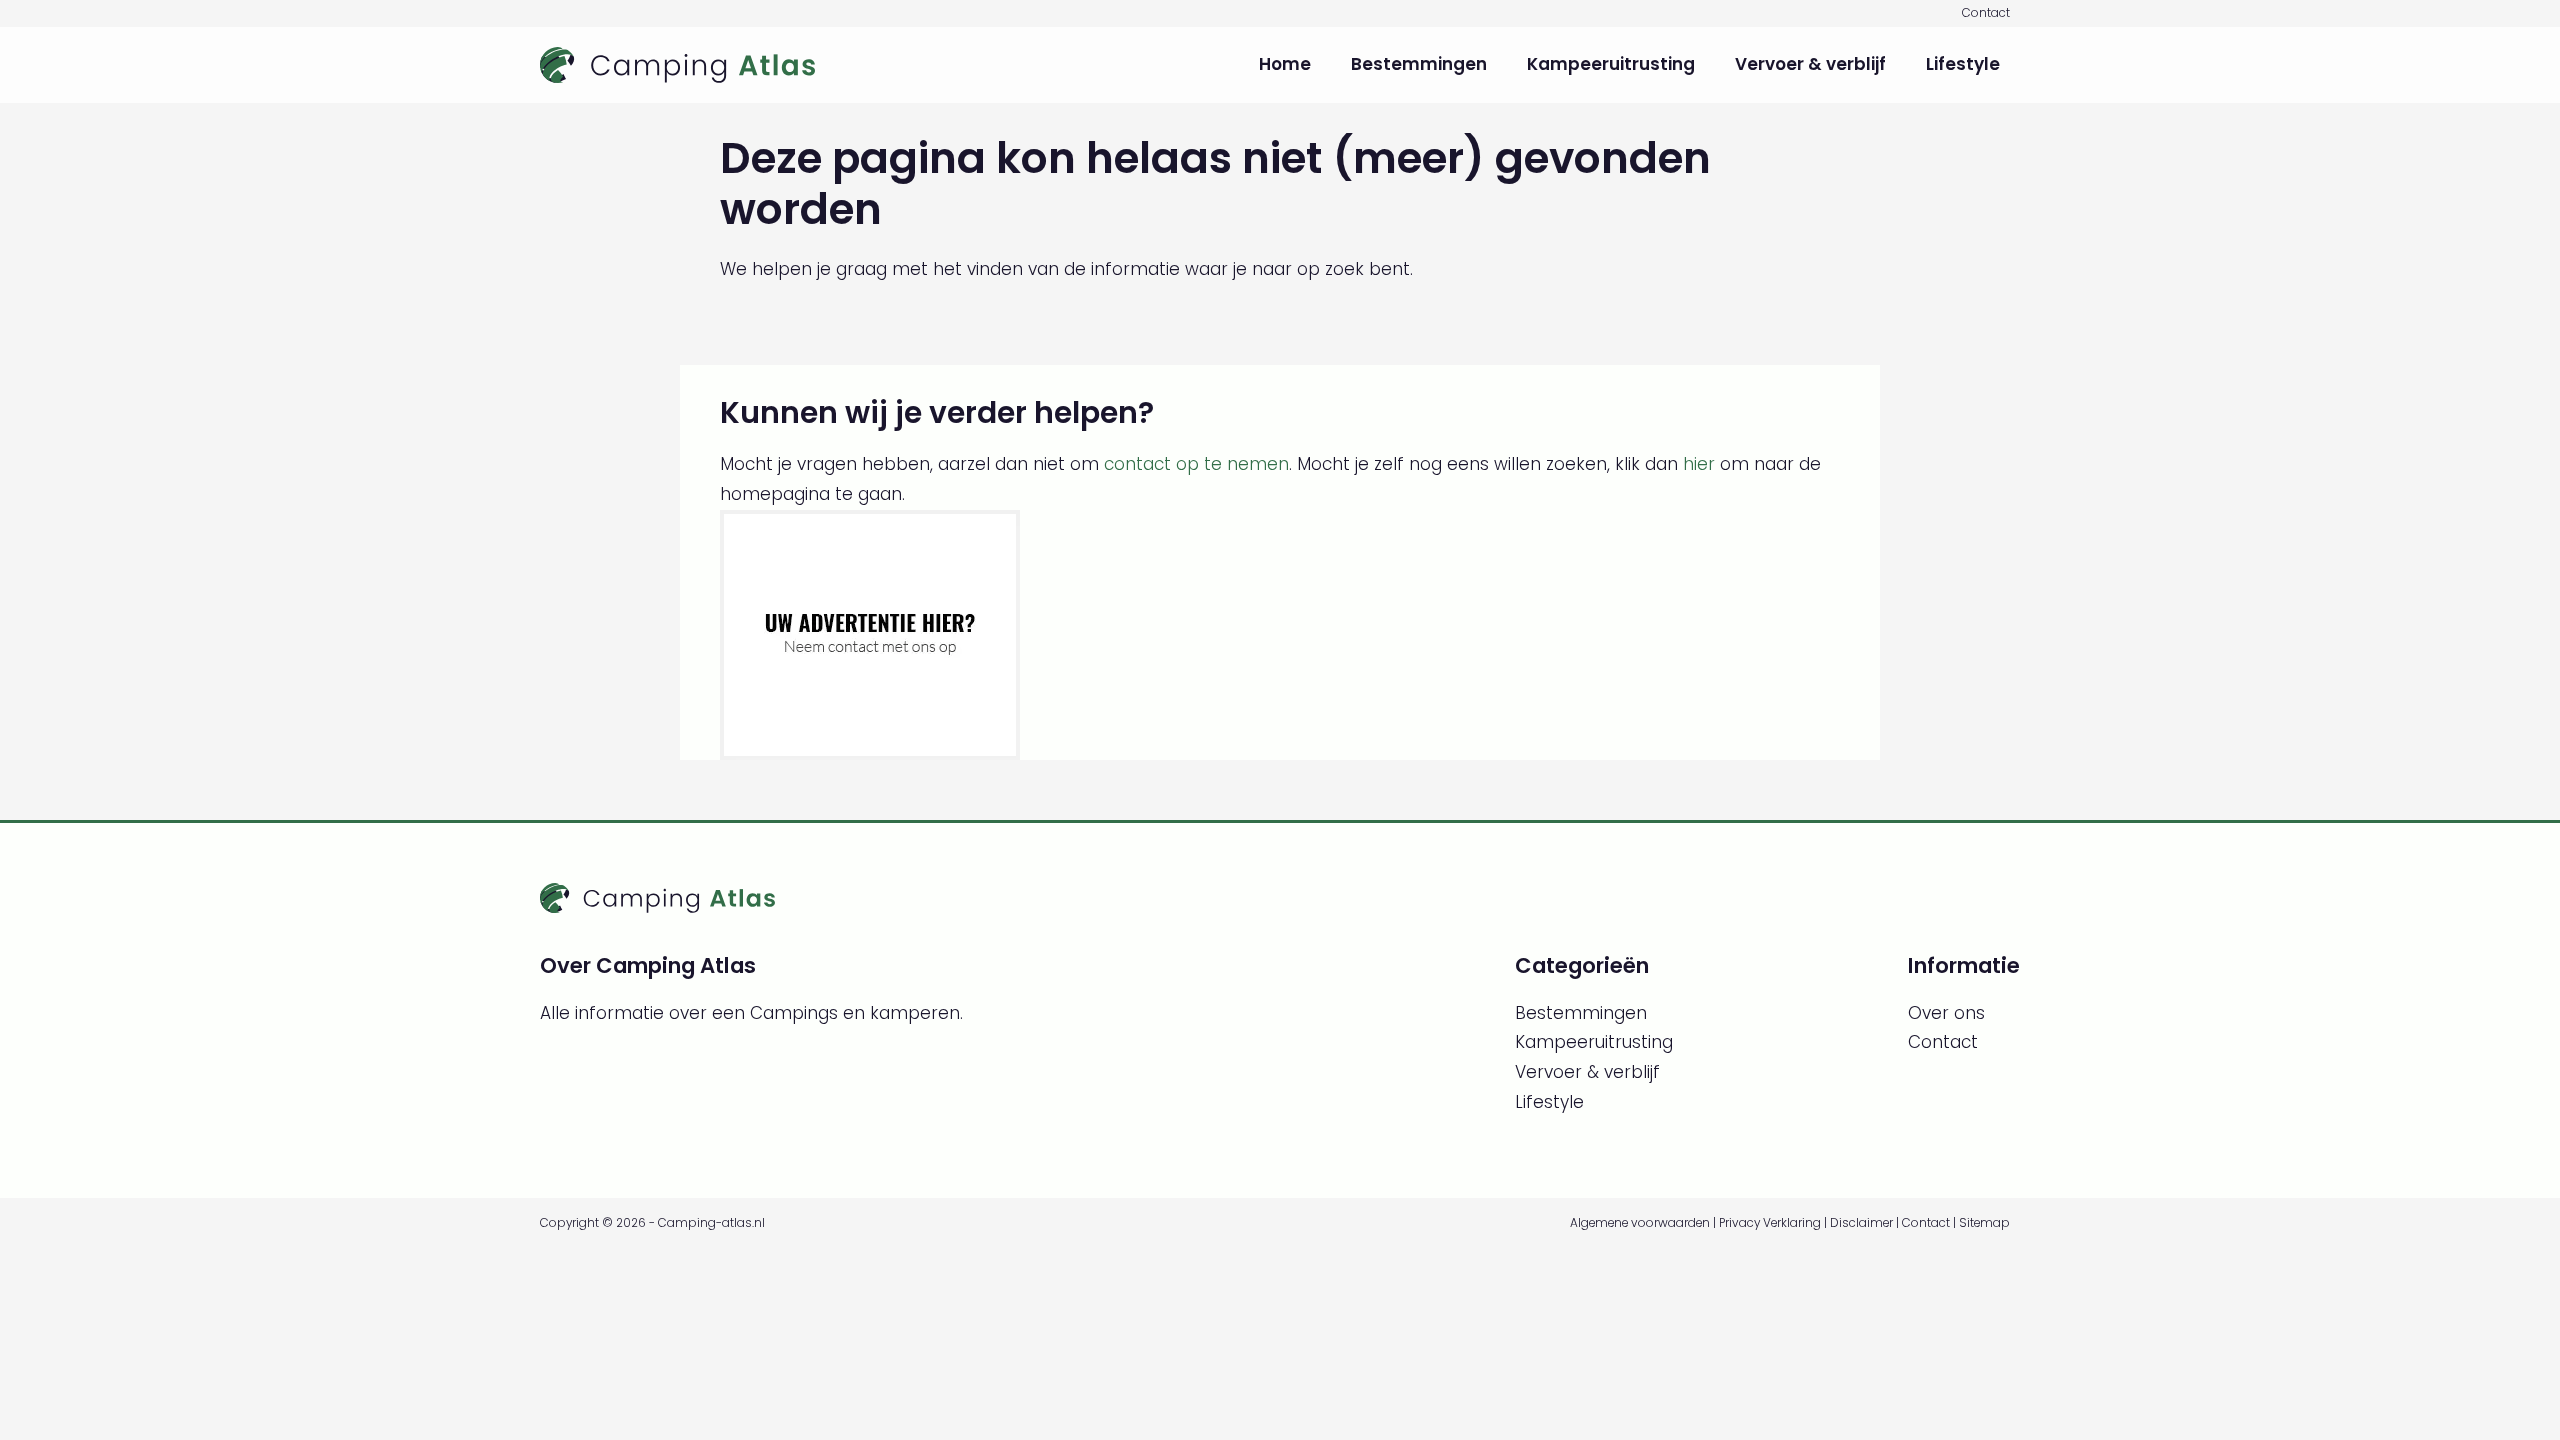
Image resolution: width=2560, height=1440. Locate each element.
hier (1699, 464)
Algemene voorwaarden (1640, 1223)
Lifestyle (1963, 64)
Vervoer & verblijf (1810, 64)
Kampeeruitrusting (1611, 64)
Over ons (1946, 1013)
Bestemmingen (1419, 64)
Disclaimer (1861, 1223)
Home (1285, 64)
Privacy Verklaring (1770, 1223)
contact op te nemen (1196, 464)
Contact (1986, 13)
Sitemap (1984, 1223)
